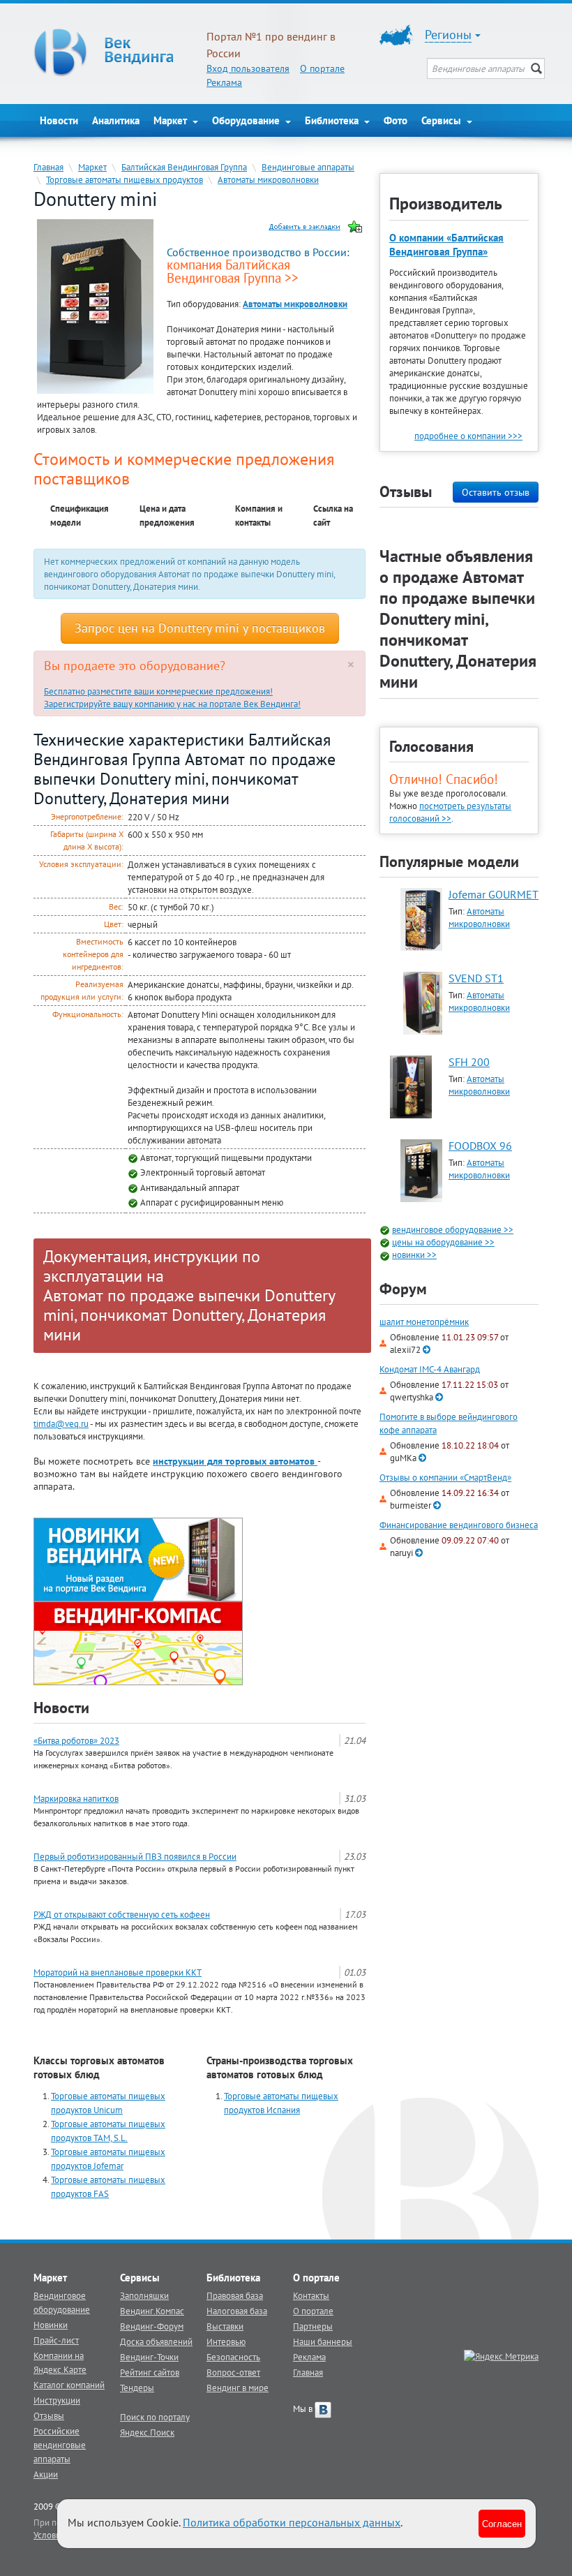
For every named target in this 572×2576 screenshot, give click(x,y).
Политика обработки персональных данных (292, 2522)
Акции (46, 2474)
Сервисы (443, 120)
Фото (396, 120)
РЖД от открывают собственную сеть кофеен (122, 1914)
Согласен (502, 2523)
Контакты (311, 2295)
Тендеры (137, 2388)
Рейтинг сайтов (150, 2372)
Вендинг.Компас (152, 2311)
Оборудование (247, 120)
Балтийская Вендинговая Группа (184, 167)
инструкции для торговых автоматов (235, 1461)
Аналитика (116, 120)
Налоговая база (237, 2311)
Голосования (431, 746)
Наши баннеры (323, 2341)
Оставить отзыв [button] (496, 492)
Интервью (226, 2341)
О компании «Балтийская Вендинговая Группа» (446, 245)
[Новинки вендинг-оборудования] (138, 1558)
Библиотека (333, 120)
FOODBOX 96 (480, 1146)
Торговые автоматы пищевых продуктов (125, 179)
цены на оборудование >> (443, 1242)
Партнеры (313, 2326)
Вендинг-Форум (152, 2326)
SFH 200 (469, 1062)
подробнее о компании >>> (468, 436)
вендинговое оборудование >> (453, 1229)
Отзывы (49, 2415)
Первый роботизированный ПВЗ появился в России (135, 1856)
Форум (403, 1289)
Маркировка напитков (76, 1798)
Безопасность (233, 2357)
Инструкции (57, 2400)
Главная (48, 167)
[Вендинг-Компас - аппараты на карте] (138, 1642)
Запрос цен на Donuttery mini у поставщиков (200, 628)
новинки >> (414, 1254)
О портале (322, 68)
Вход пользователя (248, 68)
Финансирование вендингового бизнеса (459, 1525)
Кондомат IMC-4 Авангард (430, 1369)
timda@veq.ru (61, 1423)
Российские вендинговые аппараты (60, 2445)
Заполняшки (144, 2295)
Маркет (172, 120)
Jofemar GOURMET (494, 894)
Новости (59, 120)
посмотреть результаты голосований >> (450, 812)
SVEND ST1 (476, 978)
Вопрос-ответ (233, 2372)
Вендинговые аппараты (308, 167)
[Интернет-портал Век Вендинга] (113, 52)
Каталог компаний (69, 2385)
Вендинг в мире (238, 2388)
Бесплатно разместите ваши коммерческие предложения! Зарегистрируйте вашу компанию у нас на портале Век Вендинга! (172, 697)
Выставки (225, 2326)
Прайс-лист (56, 2340)
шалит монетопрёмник (424, 1322)
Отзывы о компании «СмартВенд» (445, 1478)
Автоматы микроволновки (268, 179)
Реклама (224, 82)
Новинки (51, 2325)
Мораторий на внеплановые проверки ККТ (118, 1972)
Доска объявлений (156, 2341)
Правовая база (235, 2295)
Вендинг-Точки (149, 2357)
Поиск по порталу (155, 2417)
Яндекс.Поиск (147, 2432)
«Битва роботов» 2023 (76, 1740)
